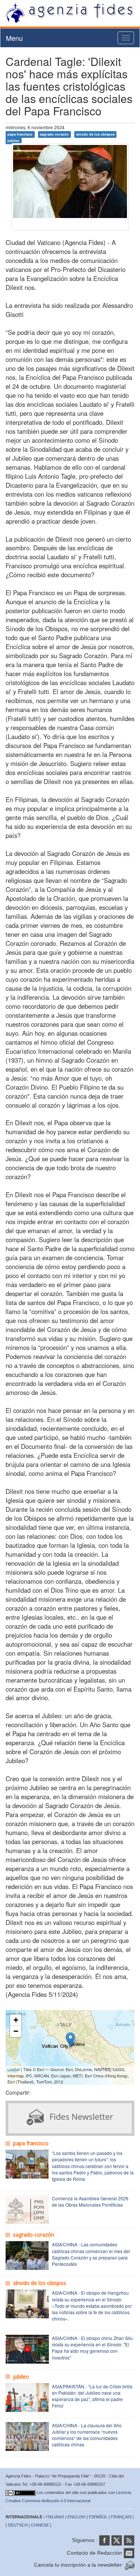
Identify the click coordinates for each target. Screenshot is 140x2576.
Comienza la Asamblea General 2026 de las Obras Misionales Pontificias (90, 2201)
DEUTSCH (18, 2525)
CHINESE (40, 2525)
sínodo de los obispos (95, 134)
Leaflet (14, 2069)
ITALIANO (55, 2517)
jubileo (13, 141)
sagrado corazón (54, 134)
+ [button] (16, 2020)
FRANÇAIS (121, 2517)
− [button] (16, 2031)
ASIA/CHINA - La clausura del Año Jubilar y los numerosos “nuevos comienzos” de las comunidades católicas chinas (87, 2435)
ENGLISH (77, 2517)
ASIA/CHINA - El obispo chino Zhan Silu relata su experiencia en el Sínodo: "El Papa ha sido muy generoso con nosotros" (92, 2348)
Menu (14, 38)
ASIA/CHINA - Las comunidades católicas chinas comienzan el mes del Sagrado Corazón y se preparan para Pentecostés (91, 2254)
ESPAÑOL (98, 2517)
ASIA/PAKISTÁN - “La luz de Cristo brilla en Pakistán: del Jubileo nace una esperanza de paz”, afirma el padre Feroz (92, 2396)
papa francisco (20, 134)
